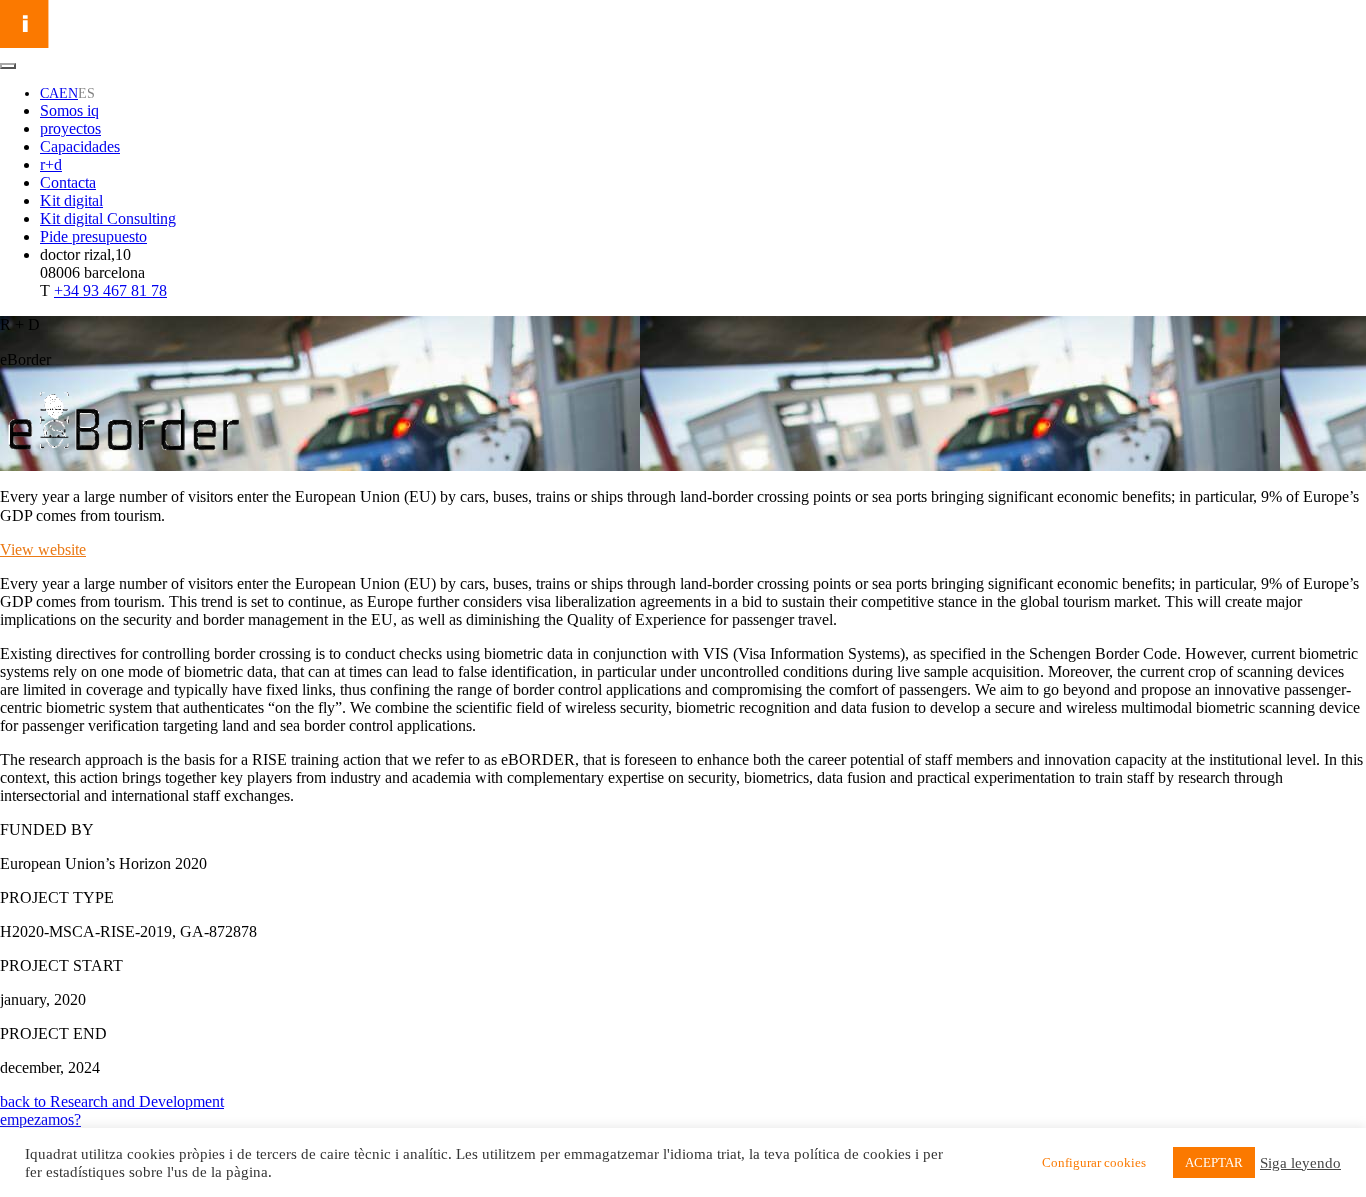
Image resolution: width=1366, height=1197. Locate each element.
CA (49, 93)
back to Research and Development (112, 1101)
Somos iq (69, 110)
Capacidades (80, 146)
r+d (51, 164)
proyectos (70, 128)
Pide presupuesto (93, 236)
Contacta (68, 182)
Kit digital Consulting (108, 218)
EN (68, 93)
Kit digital (71, 200)
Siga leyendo (1300, 1163)
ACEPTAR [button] (1214, 1162)
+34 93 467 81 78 (110, 290)
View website (43, 549)
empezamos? (40, 1119)
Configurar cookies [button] (1094, 1162)
